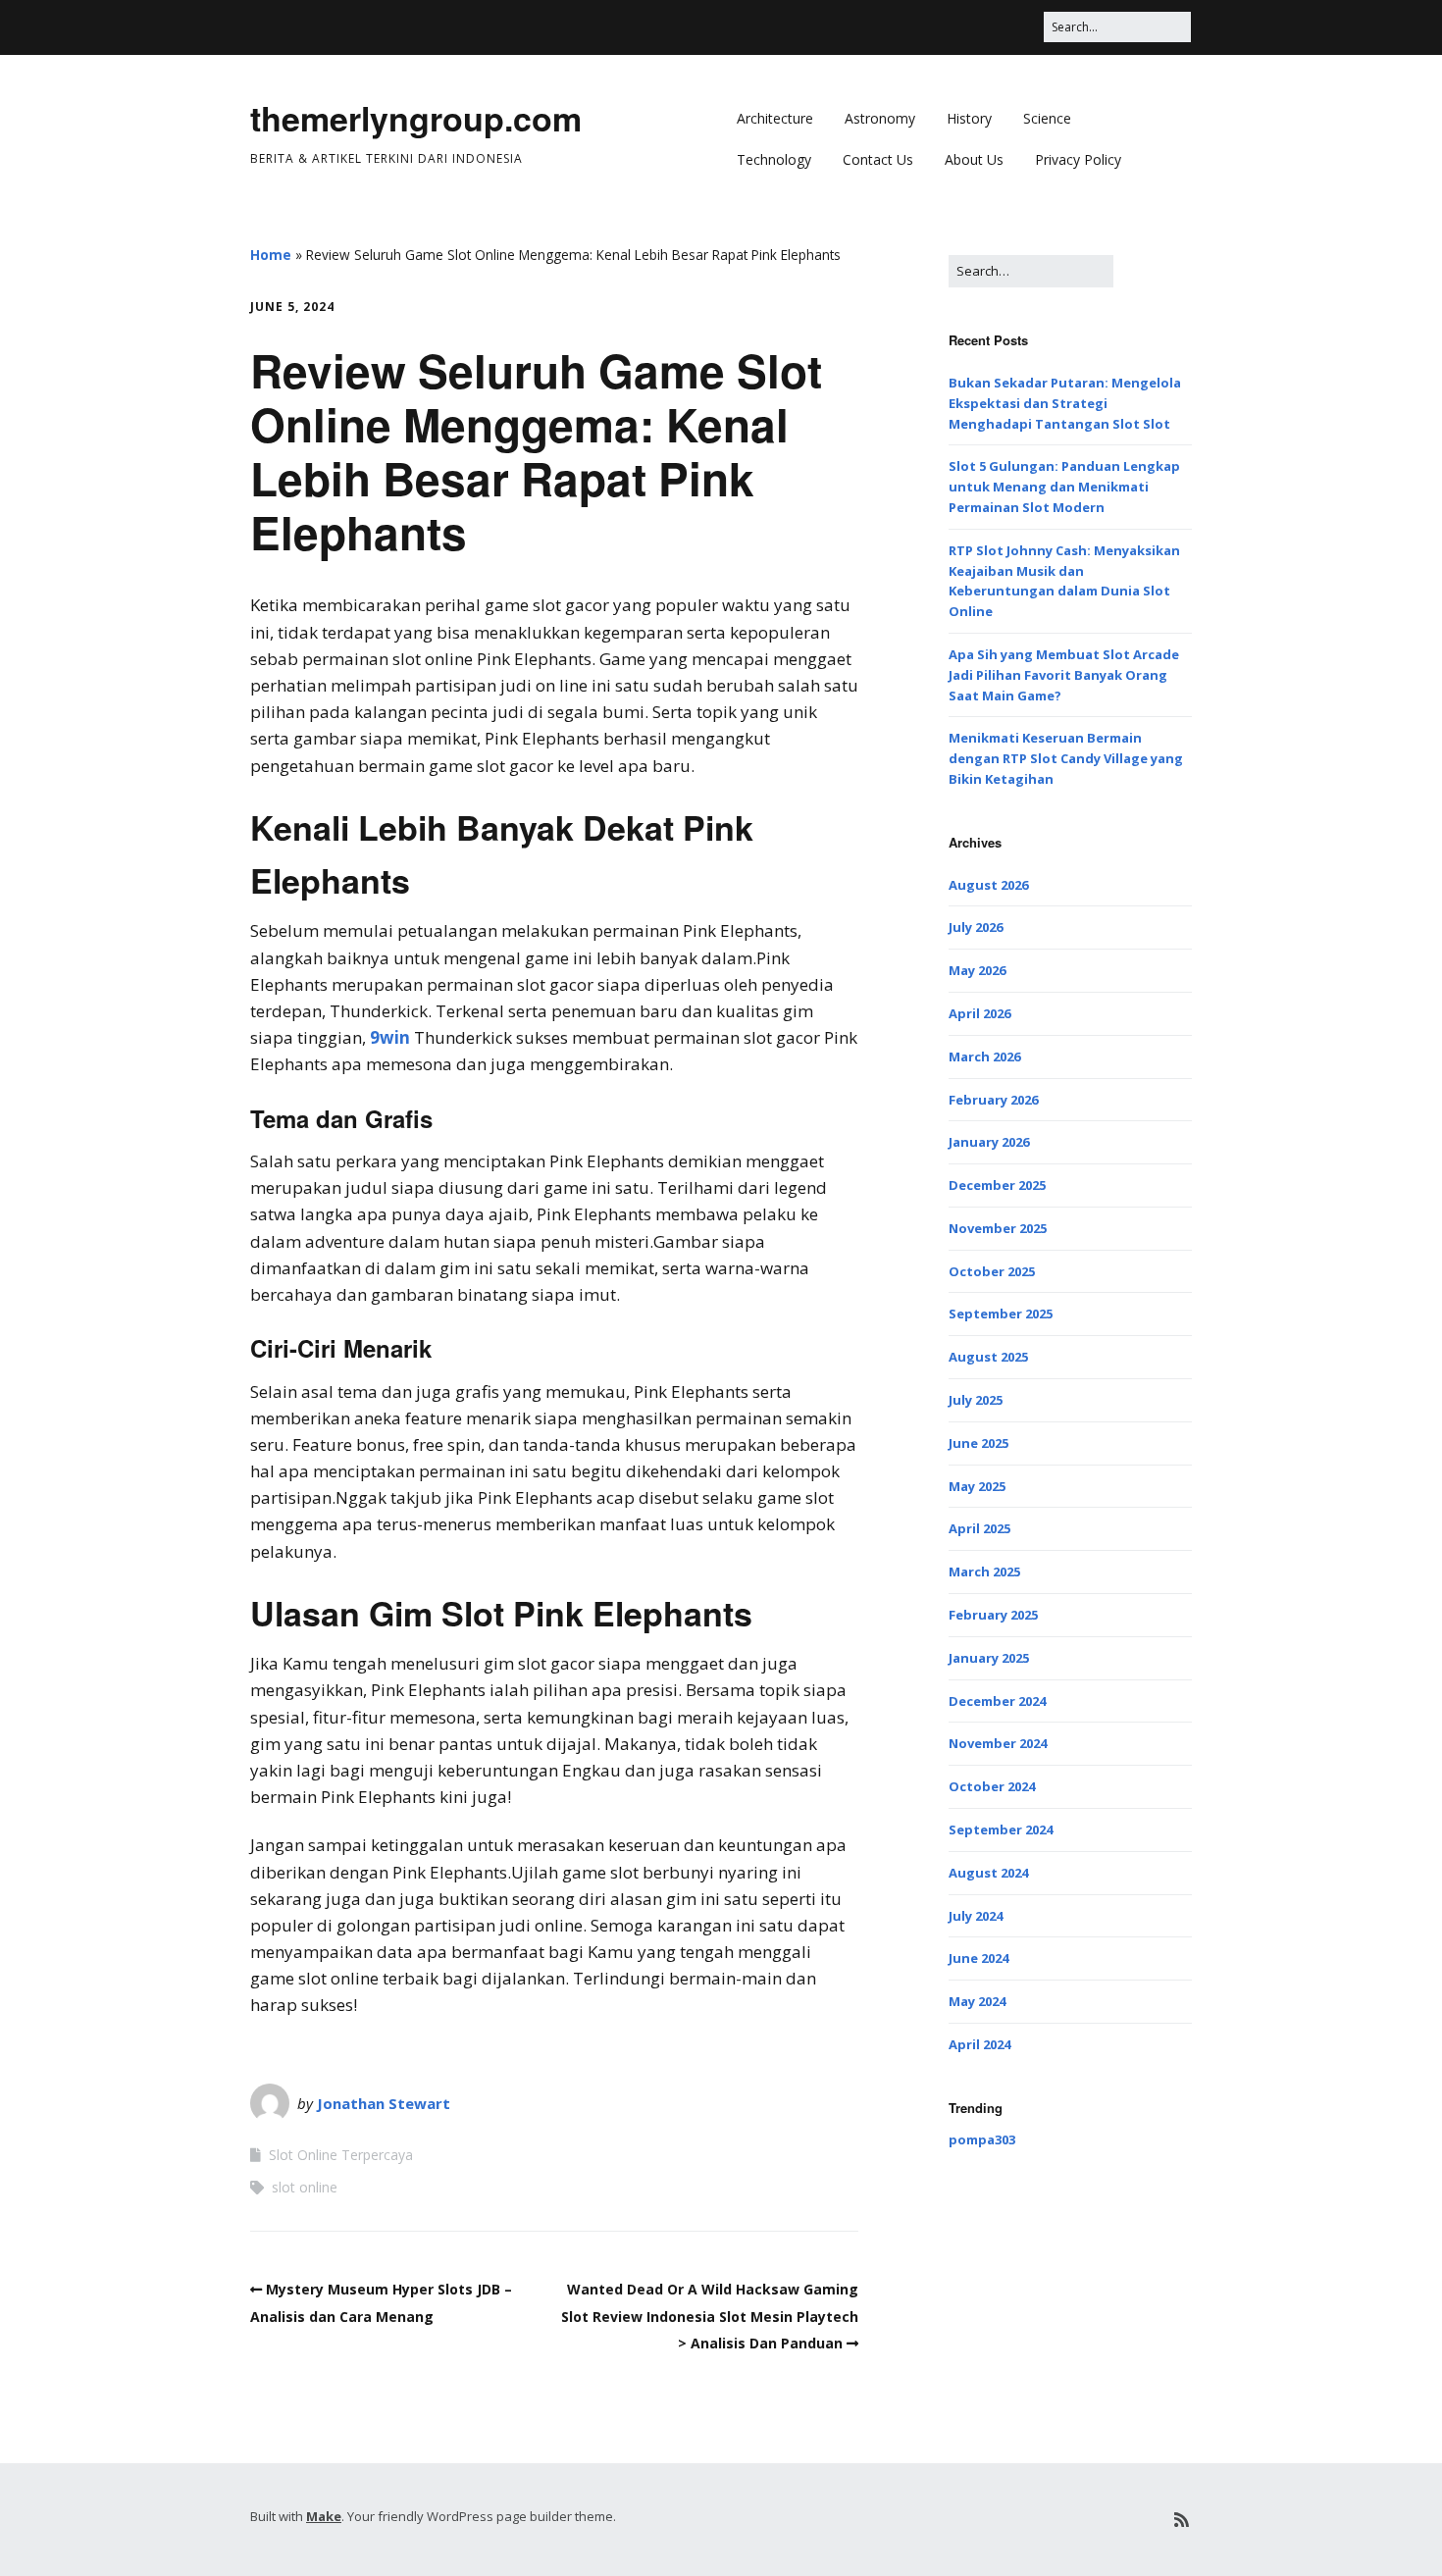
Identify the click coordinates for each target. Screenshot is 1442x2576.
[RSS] (1182, 2520)
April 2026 (979, 1013)
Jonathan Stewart (384, 2103)
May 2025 (977, 1486)
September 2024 (1001, 1829)
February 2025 (993, 1615)
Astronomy (880, 118)
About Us (974, 159)
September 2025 (1001, 1314)
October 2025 (992, 1271)
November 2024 (998, 1743)
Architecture (775, 118)
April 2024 (979, 2044)
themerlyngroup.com (416, 118)
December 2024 (997, 1701)
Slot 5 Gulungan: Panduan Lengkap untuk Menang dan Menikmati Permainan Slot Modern (1064, 487)
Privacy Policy (1078, 159)
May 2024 (977, 2001)
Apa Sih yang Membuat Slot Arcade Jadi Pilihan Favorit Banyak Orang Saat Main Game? (1064, 675)
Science (1047, 118)
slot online (305, 2187)
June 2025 (978, 1443)
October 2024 (992, 1786)
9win (390, 1037)
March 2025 (984, 1571)
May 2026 (977, 970)
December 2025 (997, 1185)
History (969, 118)
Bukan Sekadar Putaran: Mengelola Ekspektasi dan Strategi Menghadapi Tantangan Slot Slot (1065, 403)
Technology (774, 159)
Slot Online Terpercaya (341, 2155)
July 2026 (976, 927)
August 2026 (988, 885)
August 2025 (988, 1357)
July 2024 (976, 1916)
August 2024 (988, 1873)
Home (271, 255)
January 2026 (989, 1142)
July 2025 (976, 1400)
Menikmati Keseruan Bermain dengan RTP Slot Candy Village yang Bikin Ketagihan (1066, 758)
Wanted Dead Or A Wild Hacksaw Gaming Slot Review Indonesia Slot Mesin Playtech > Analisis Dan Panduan (710, 2316)
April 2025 (979, 1528)
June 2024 (978, 1958)
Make (324, 2516)
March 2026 (984, 1056)
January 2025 (989, 1658)
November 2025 (998, 1228)
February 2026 (993, 1100)
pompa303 (982, 2139)
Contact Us (878, 159)
